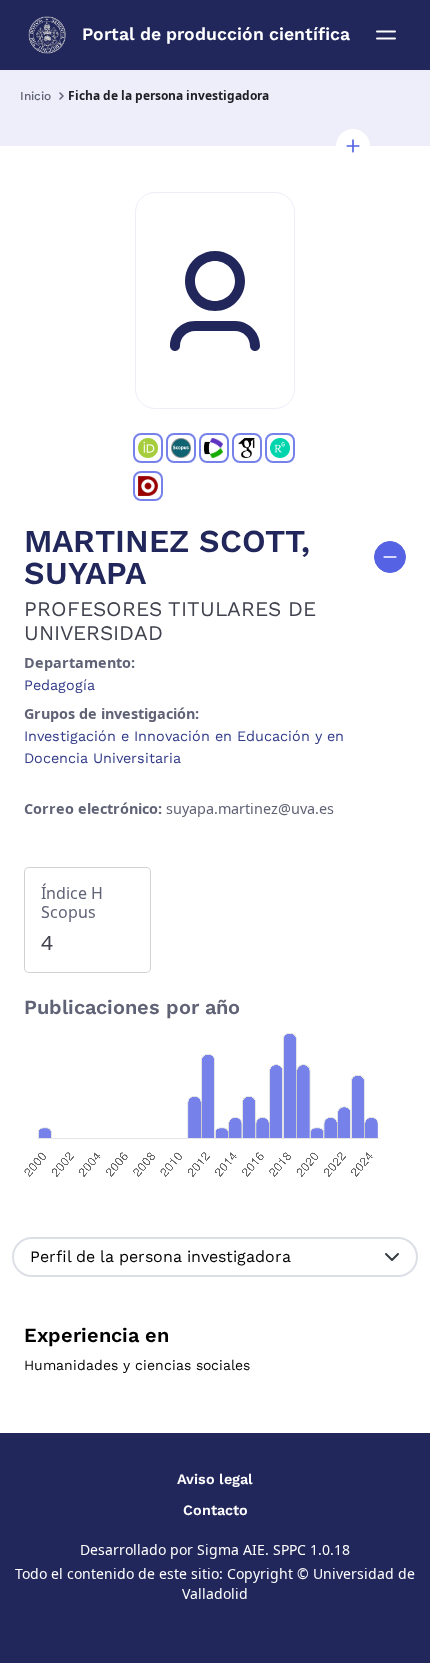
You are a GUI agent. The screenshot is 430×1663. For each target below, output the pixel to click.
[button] (353, 146)
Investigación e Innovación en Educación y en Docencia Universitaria (184, 747)
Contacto (215, 1510)
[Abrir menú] (386, 35)
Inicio (35, 96)
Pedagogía (59, 685)
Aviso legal (215, 1479)
